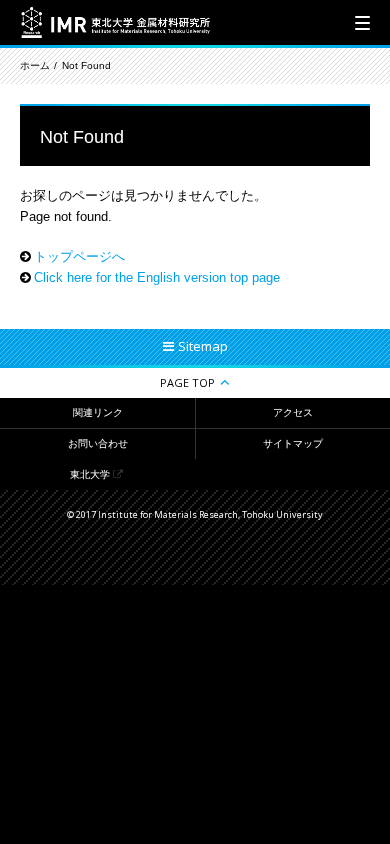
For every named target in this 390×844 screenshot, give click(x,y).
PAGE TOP (187, 382)
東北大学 (90, 474)
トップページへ (79, 256)
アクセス (293, 412)
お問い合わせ (98, 443)
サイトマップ (293, 443)
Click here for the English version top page (157, 277)
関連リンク (98, 412)
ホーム (35, 65)
